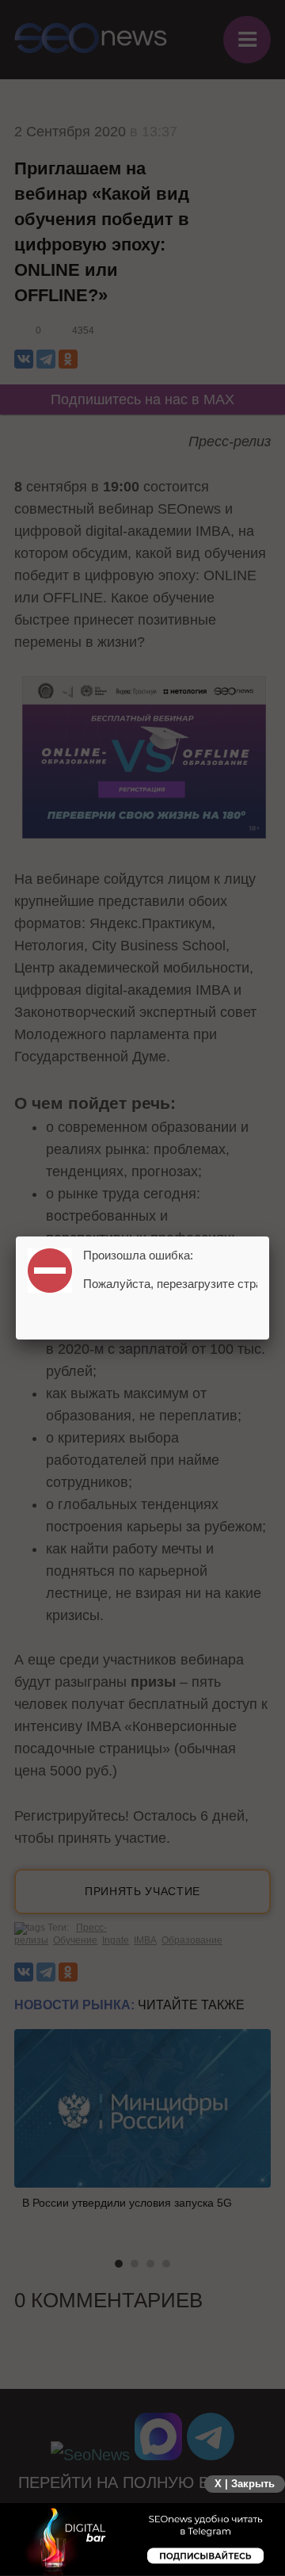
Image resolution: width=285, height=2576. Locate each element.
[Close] (269, 1236)
